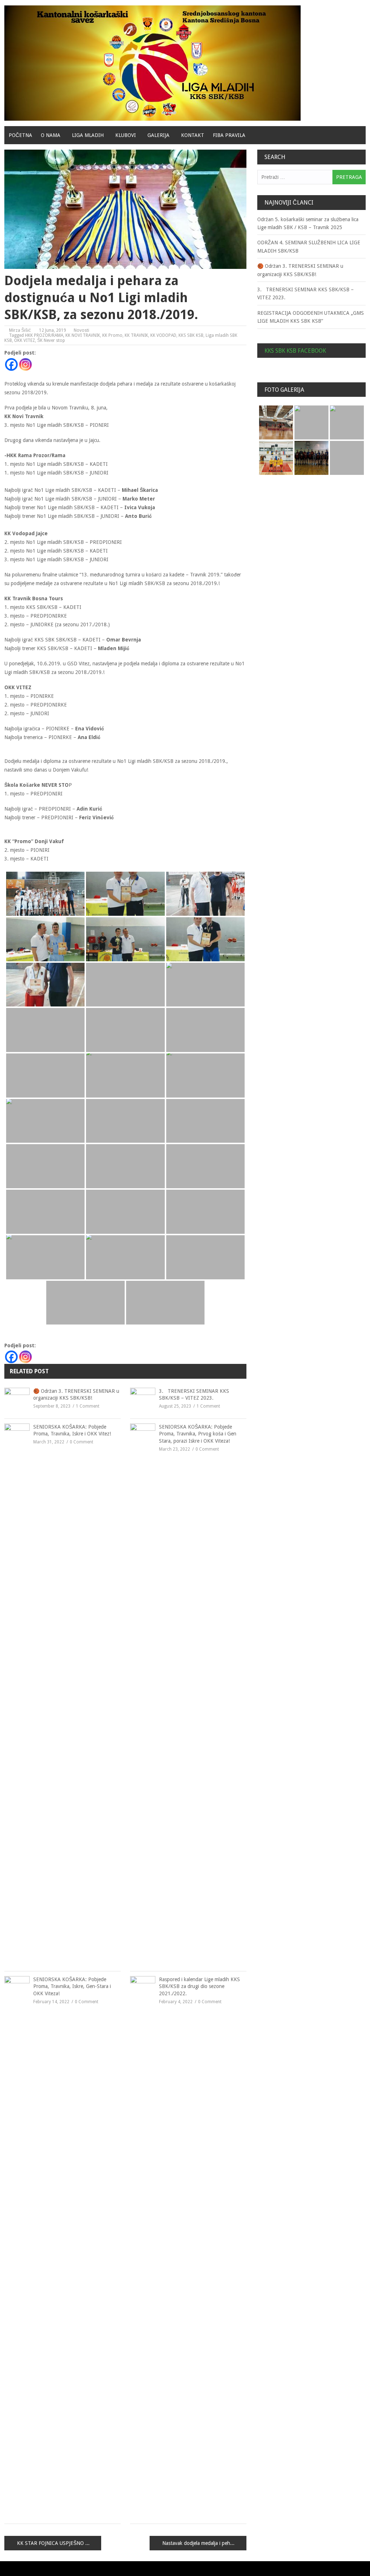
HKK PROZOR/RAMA (44, 335)
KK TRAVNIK (136, 335)
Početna (20, 135)
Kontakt (193, 135)
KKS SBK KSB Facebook (295, 351)
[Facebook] (11, 364)
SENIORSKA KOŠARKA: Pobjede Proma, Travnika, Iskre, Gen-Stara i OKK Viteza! (72, 1986)
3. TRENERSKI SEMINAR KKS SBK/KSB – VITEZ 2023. (194, 1395)
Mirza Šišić (20, 330)
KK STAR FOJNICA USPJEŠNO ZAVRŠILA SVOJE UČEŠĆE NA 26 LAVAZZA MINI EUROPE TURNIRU (59, 2543)
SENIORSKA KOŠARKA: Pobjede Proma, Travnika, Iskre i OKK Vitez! (72, 1430)
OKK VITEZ (25, 340)
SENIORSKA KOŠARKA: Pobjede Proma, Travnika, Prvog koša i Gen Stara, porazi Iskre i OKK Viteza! (198, 1434)
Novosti (81, 330)
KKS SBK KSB (191, 335)
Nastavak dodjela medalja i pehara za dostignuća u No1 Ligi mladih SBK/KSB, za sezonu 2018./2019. (204, 2543)
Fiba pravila (229, 135)
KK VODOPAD (163, 335)
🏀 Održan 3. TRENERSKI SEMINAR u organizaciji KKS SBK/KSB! (76, 1395)
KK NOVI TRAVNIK (83, 335)
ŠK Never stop (51, 340)
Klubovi (126, 135)
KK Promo (112, 335)
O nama (51, 135)
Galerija (158, 135)
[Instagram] (25, 364)
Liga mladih (88, 135)
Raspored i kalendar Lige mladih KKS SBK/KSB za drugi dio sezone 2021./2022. (199, 1986)
